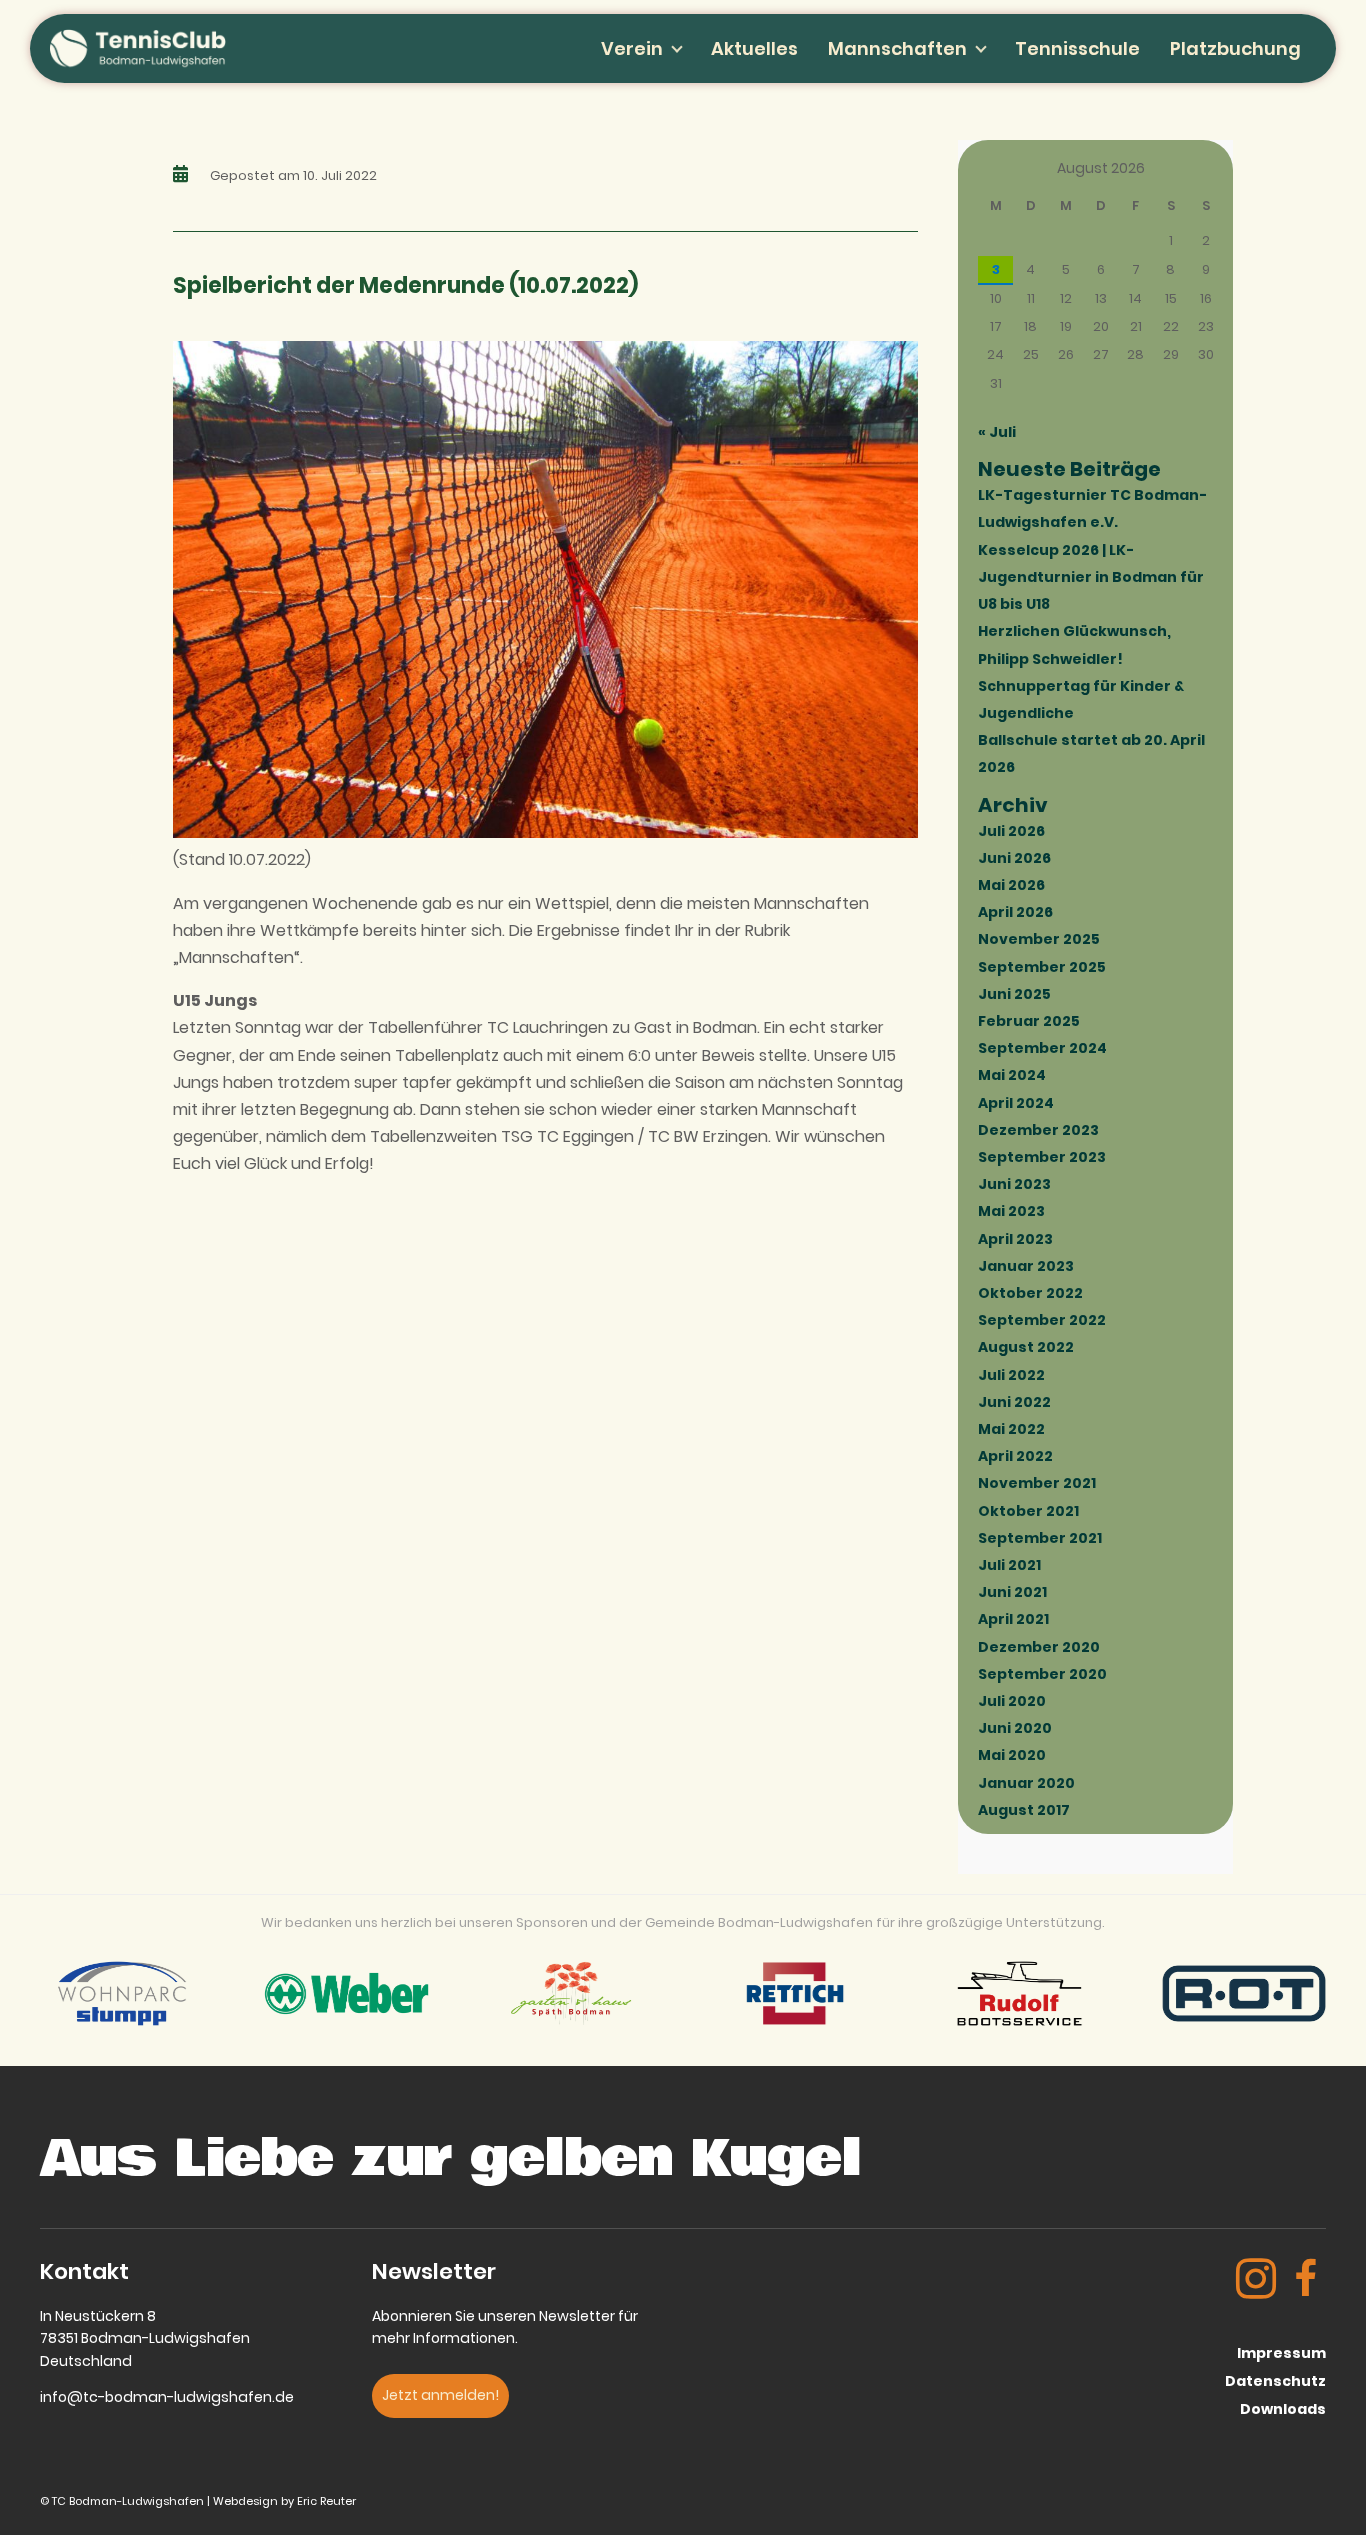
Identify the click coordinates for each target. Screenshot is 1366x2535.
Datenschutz (1275, 2381)
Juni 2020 (1015, 1728)
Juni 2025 (1014, 994)
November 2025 (1039, 939)
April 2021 (1013, 1619)
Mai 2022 (1011, 1429)
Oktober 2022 (1030, 1293)
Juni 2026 (1014, 858)
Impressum (1281, 2353)
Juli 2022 (1011, 1375)
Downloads (1283, 2409)
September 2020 (1042, 1674)
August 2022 (1026, 1347)
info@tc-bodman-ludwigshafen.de (167, 2397)
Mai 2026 (1011, 885)
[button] (440, 2396)
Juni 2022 (1014, 1402)
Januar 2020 (1026, 1783)
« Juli (997, 432)
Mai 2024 (1012, 1075)
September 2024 (1042, 1048)
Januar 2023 (1026, 1266)
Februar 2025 (1029, 1021)
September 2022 (1042, 1320)
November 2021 (1037, 1483)
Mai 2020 (1012, 1755)
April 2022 (1015, 1456)
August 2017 (1024, 1810)
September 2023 (1042, 1157)
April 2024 (1016, 1103)
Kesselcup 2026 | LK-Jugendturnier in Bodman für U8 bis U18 (1091, 577)
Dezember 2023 (1038, 1130)
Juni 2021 (1012, 1592)
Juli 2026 (1011, 831)
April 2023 (1015, 1239)
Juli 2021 (1009, 1565)
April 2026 (1015, 912)
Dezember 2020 (1039, 1647)
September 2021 (1040, 1538)
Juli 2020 (1012, 1701)
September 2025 (1042, 967)
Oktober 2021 (1028, 1511)
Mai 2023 (1011, 1211)
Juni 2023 (1014, 1184)
